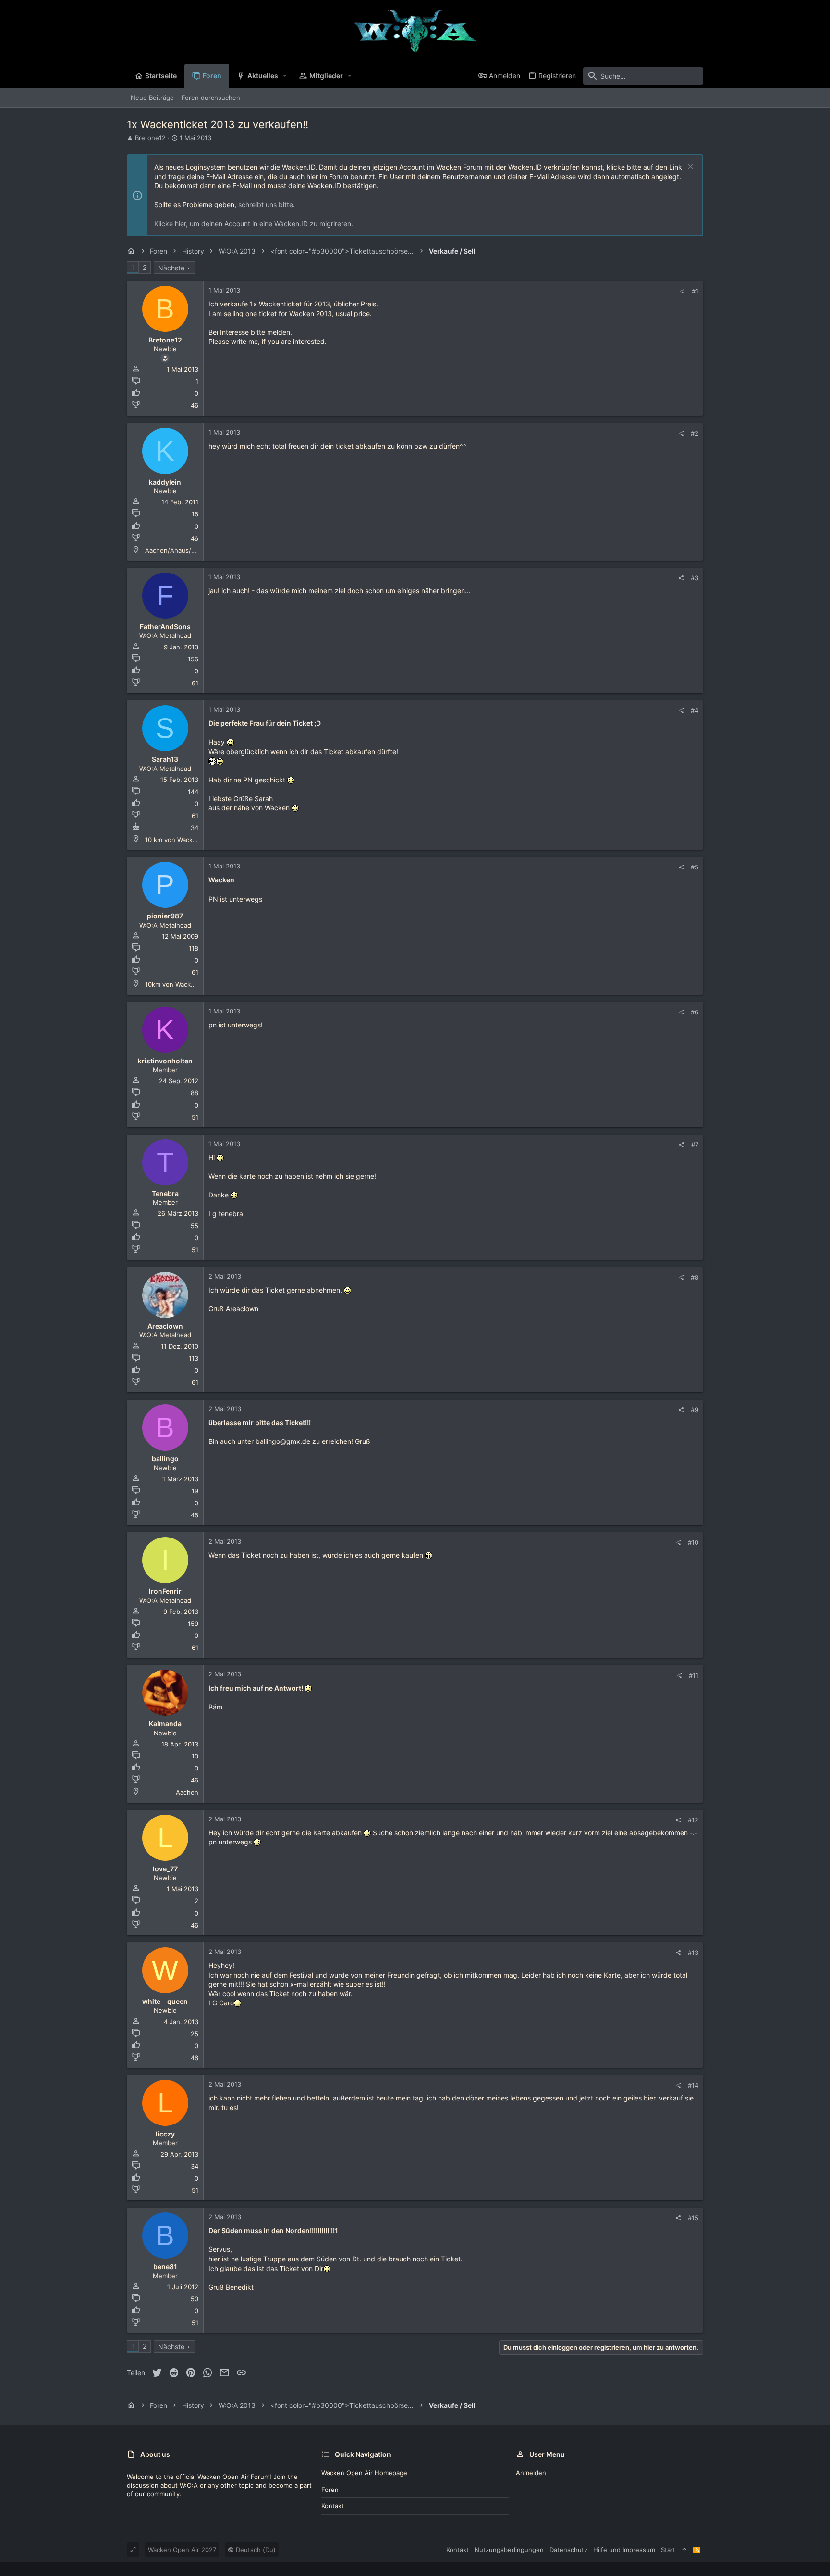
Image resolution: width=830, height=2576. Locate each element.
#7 (695, 1145)
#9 (695, 1410)
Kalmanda (165, 1724)
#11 (694, 1675)
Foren (330, 2490)
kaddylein (165, 482)
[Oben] (684, 2550)
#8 (695, 1277)
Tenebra (165, 1193)
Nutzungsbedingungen (509, 2550)
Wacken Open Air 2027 (182, 2550)
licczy (165, 2134)
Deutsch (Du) (255, 2550)
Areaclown (165, 1326)
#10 (693, 1542)
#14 (693, 2085)
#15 (693, 2218)
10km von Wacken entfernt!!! (188, 984)
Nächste (171, 268)
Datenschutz (568, 2550)
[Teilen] (682, 291)
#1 (695, 291)
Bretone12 (150, 138)
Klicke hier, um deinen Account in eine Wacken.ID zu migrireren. (254, 224)
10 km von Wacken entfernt (186, 840)
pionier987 (165, 916)
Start (668, 2550)
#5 (695, 867)
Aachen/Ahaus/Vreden (179, 550)
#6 (695, 1012)
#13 (693, 1953)
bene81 (165, 2266)
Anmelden (531, 2473)
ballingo (165, 1459)
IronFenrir (165, 1591)
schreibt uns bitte (266, 204)
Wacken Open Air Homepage (364, 2473)
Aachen (187, 1792)
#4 (695, 710)
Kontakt (333, 2506)
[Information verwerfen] (690, 167)
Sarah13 (165, 759)
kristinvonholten (165, 1061)
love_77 (165, 1869)
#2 (695, 433)
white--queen (165, 2001)
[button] (285, 76)
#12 (693, 1820)
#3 (695, 578)
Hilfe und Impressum (624, 2550)
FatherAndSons (165, 627)
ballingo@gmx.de (283, 1441)
